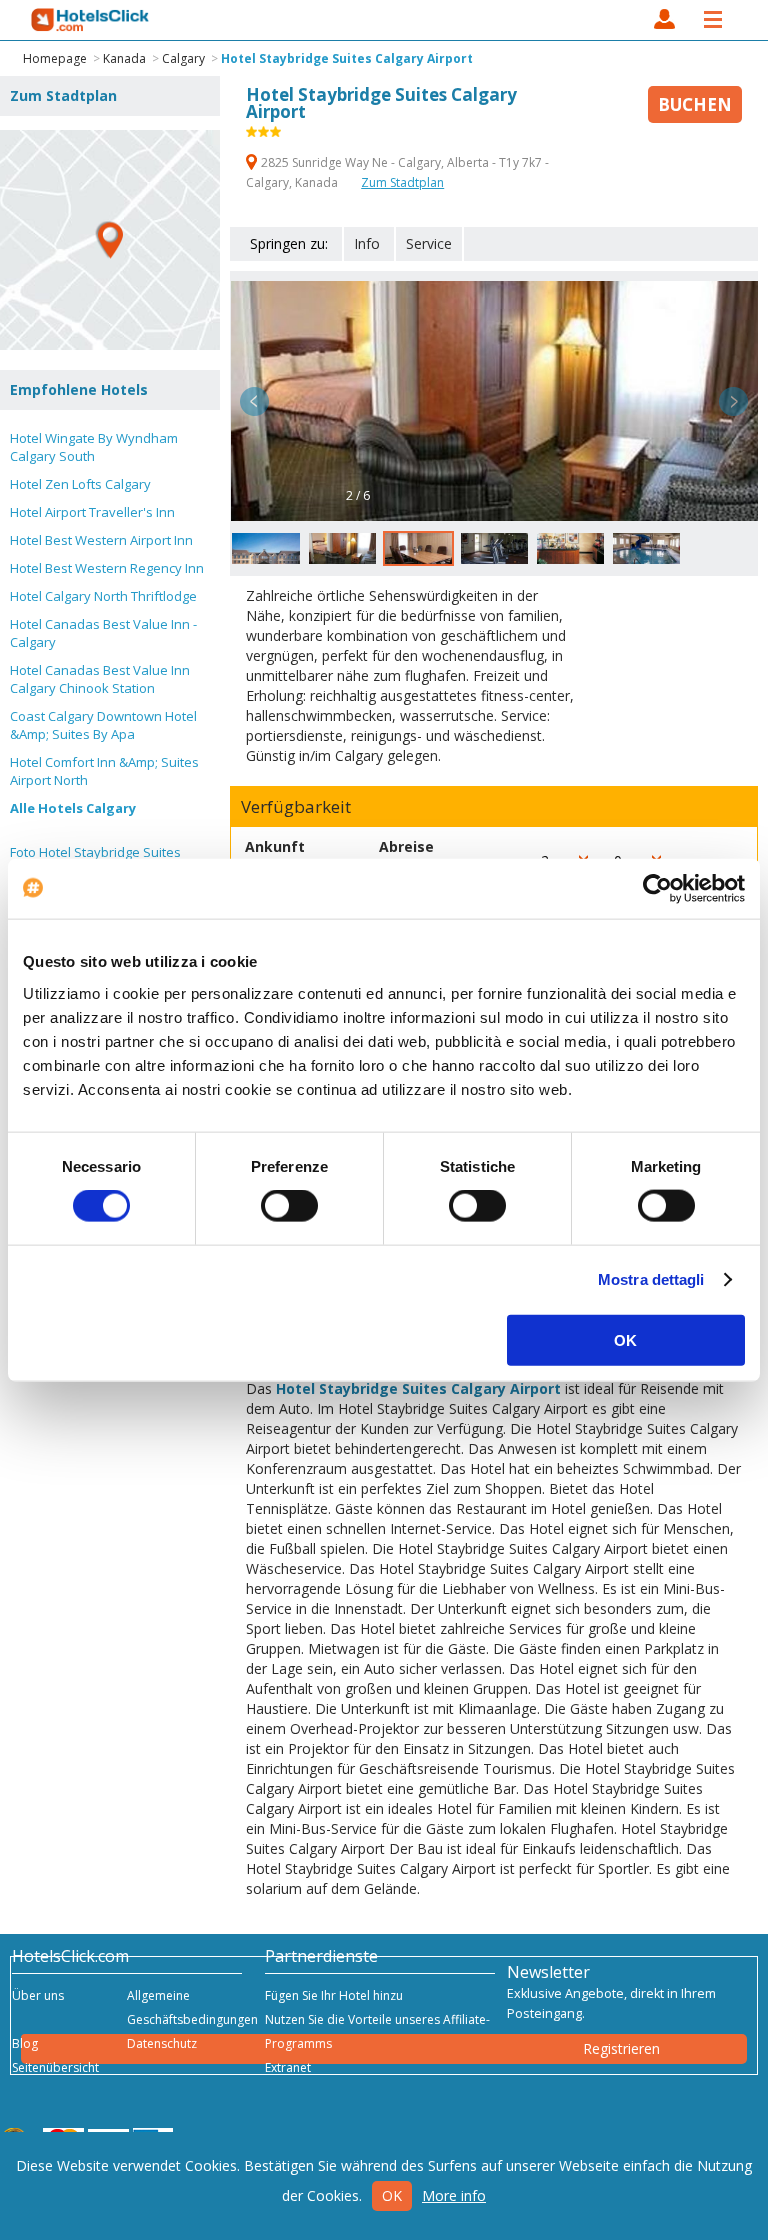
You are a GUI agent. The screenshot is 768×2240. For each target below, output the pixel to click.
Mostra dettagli (651, 1279)
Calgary (183, 58)
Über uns (38, 1995)
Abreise (406, 846)
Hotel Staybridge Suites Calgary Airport (347, 58)
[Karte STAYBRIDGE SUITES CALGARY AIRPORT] (110, 240)
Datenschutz (162, 2043)
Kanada (124, 58)
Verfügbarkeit (296, 807)
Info (367, 243)
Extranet (288, 2067)
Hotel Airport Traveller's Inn (92, 512)
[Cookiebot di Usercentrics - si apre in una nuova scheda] (657, 889)
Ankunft (275, 846)
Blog (25, 2043)
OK (625, 1339)
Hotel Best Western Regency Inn (107, 568)
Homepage (55, 58)
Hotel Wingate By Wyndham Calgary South (94, 447)
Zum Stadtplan (402, 182)
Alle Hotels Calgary (73, 808)
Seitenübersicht (55, 2067)
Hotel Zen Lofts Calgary (80, 484)
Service (429, 243)
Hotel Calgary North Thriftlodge (103, 596)
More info (454, 2195)
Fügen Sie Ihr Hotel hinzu (334, 1995)
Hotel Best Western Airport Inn (101, 540)
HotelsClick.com (91, 20)
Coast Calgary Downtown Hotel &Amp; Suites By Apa (103, 725)
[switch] (289, 1206)
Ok (392, 2195)
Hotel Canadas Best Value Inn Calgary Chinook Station (100, 679)
